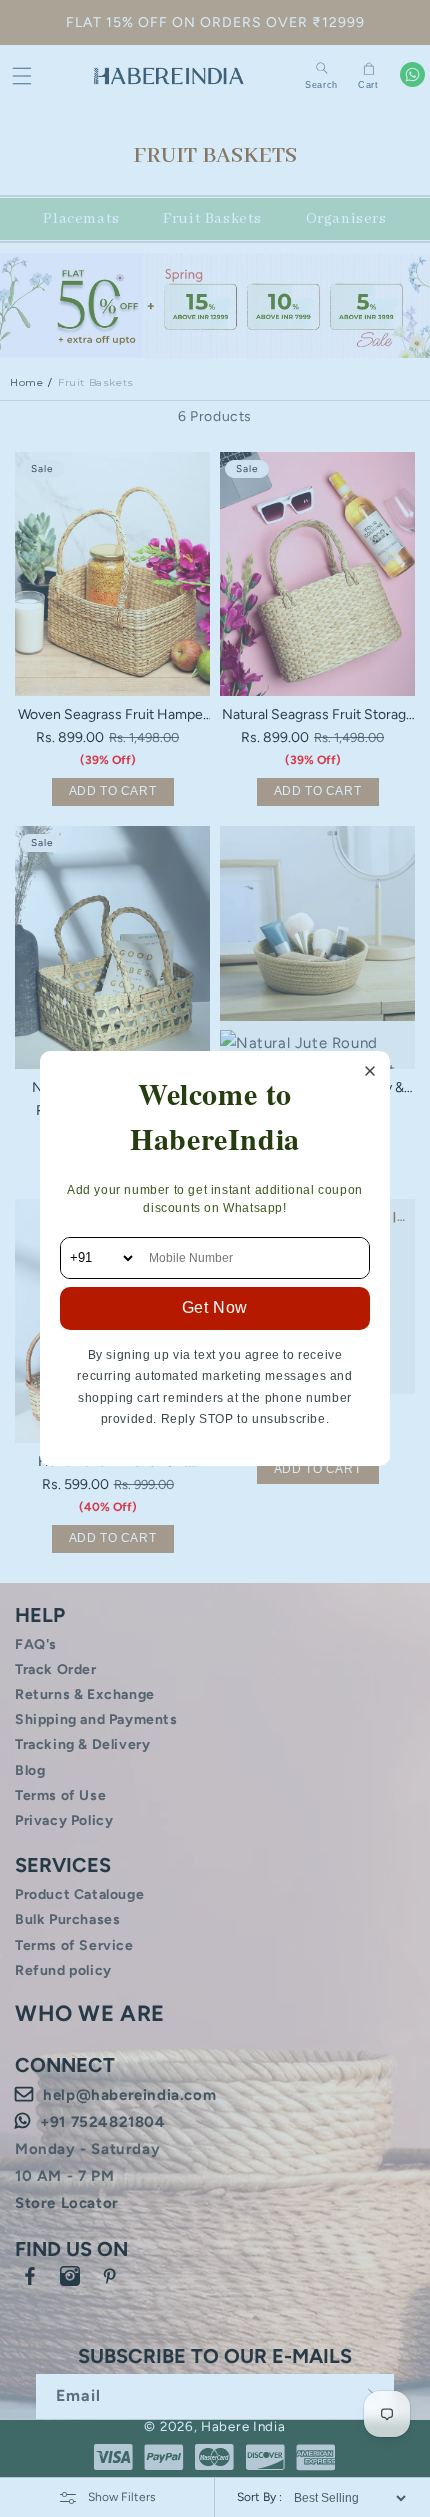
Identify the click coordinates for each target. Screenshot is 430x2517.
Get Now (215, 1307)
